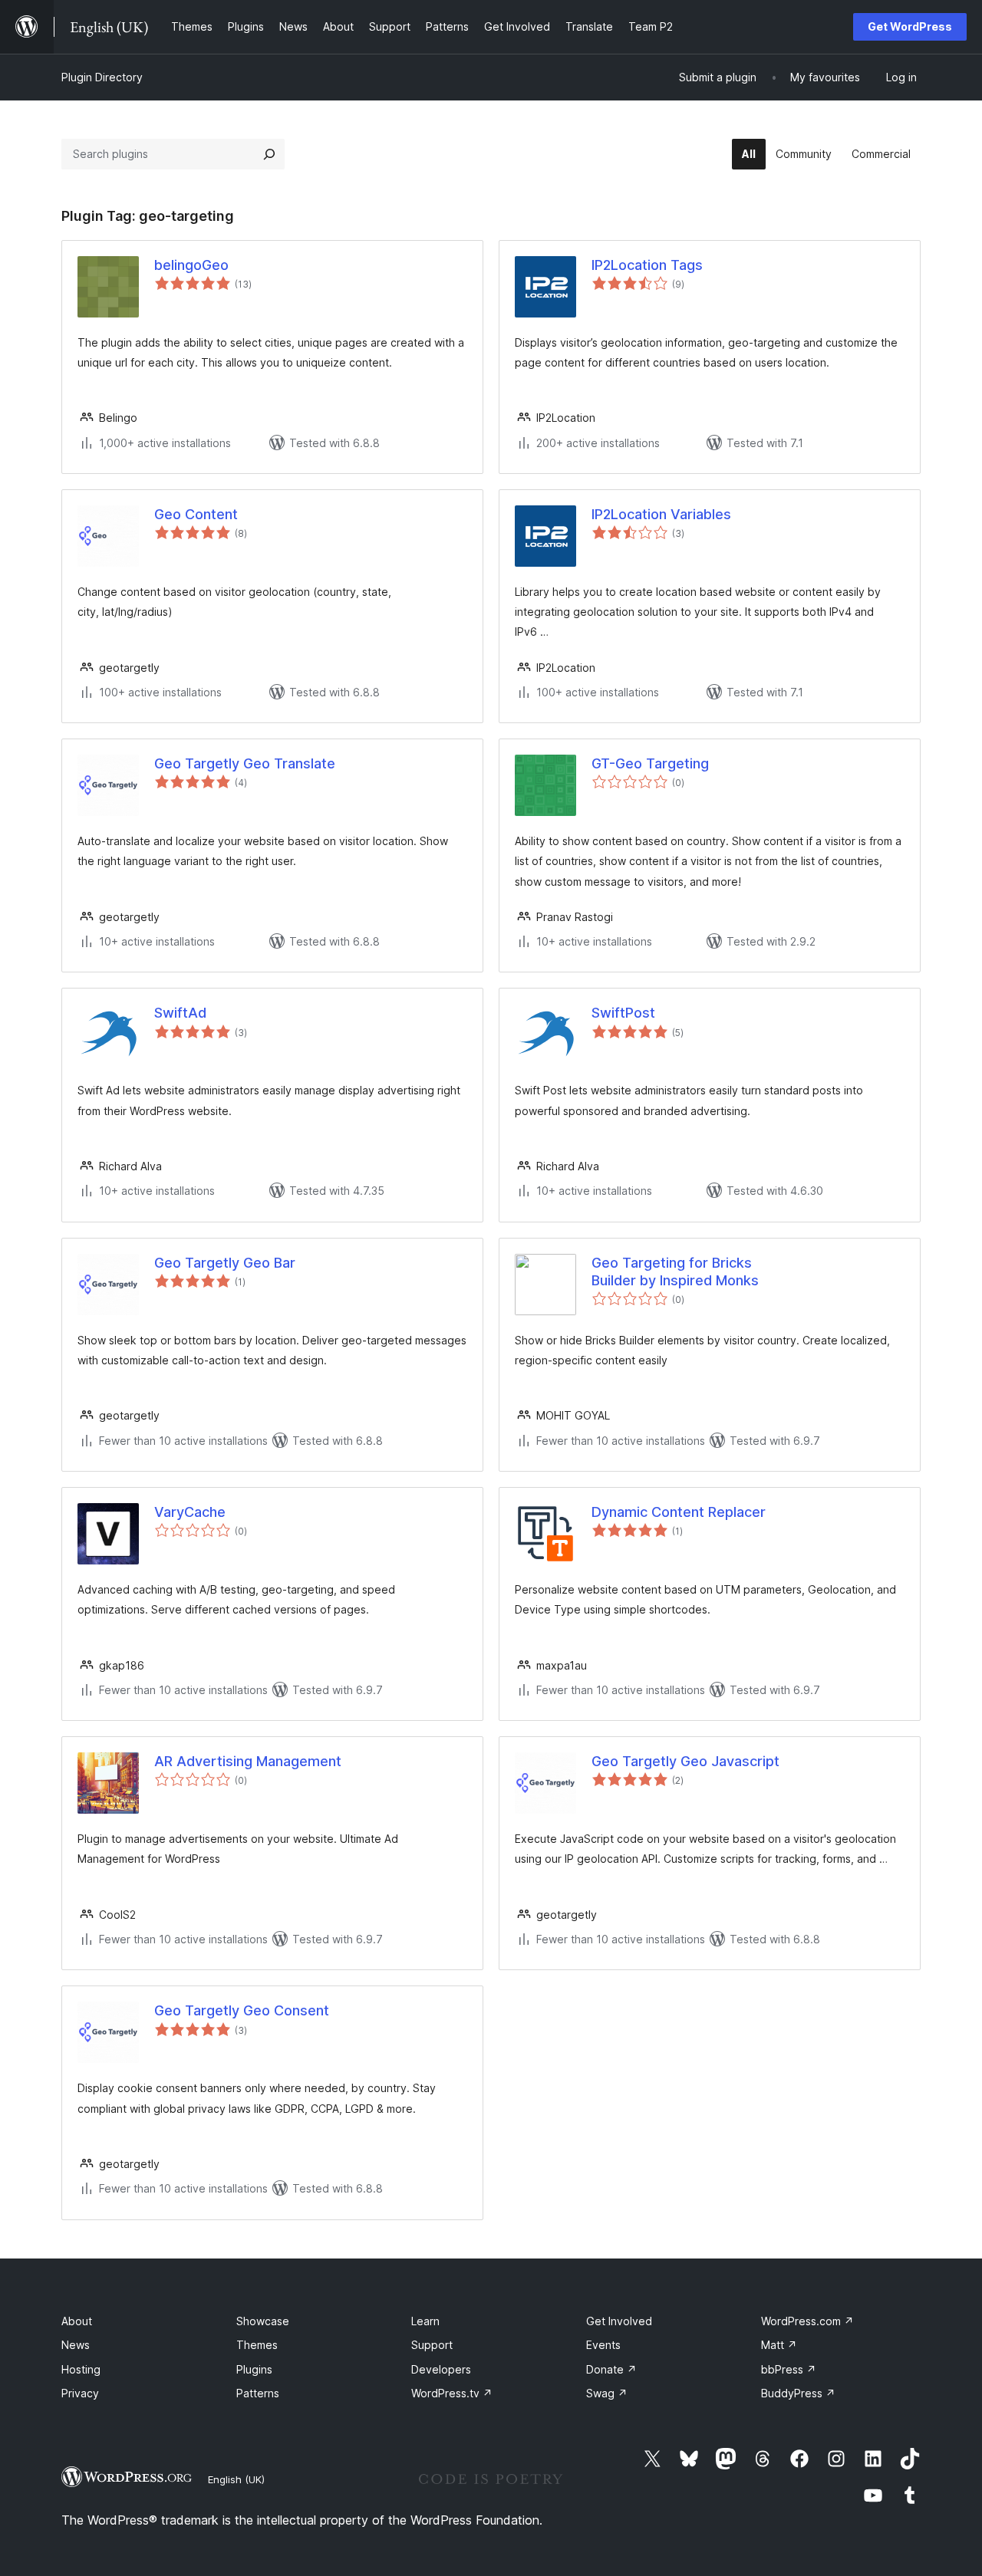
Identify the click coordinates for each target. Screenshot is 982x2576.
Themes (257, 2345)
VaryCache (190, 1512)
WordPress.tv (452, 2393)
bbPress (789, 2369)
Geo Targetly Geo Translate (245, 763)
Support (432, 2345)
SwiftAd (180, 1013)
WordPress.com (807, 2321)
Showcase (263, 2321)
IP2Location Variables (661, 514)
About (77, 2321)
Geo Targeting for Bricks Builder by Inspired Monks (675, 1272)
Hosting (81, 2369)
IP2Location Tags (647, 265)
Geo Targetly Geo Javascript (685, 1761)
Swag (607, 2393)
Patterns (258, 2393)
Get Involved (619, 2321)
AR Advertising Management (248, 1761)
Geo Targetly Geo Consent (242, 2010)
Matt (779, 2345)
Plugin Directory (102, 77)
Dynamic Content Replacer (679, 1512)
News (76, 2345)
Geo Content (196, 514)
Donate (611, 2369)
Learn (425, 2321)
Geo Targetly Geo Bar (225, 1263)
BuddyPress (798, 2393)
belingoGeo (191, 265)
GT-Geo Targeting (650, 763)
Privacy (80, 2393)
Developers (441, 2369)
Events (603, 2345)
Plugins (254, 2369)
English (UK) (236, 2479)
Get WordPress (910, 26)
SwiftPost (623, 1013)
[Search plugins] (269, 154)
